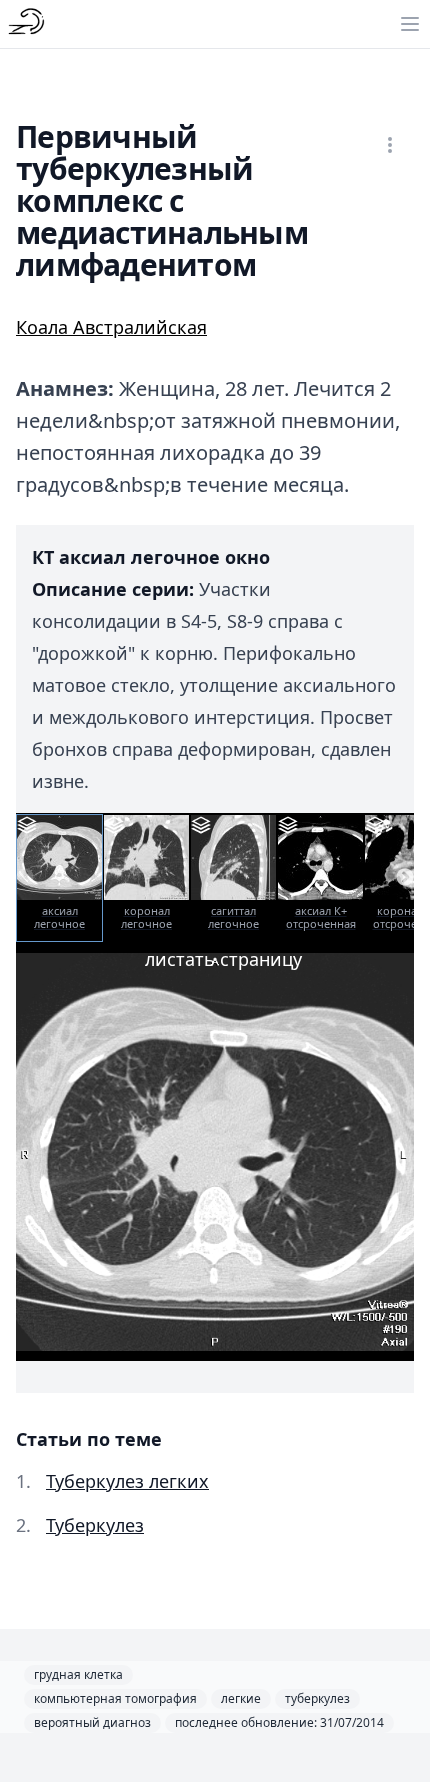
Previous (25, 878)
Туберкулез (95, 1525)
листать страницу (223, 959)
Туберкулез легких (127, 1481)
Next (405, 878)
